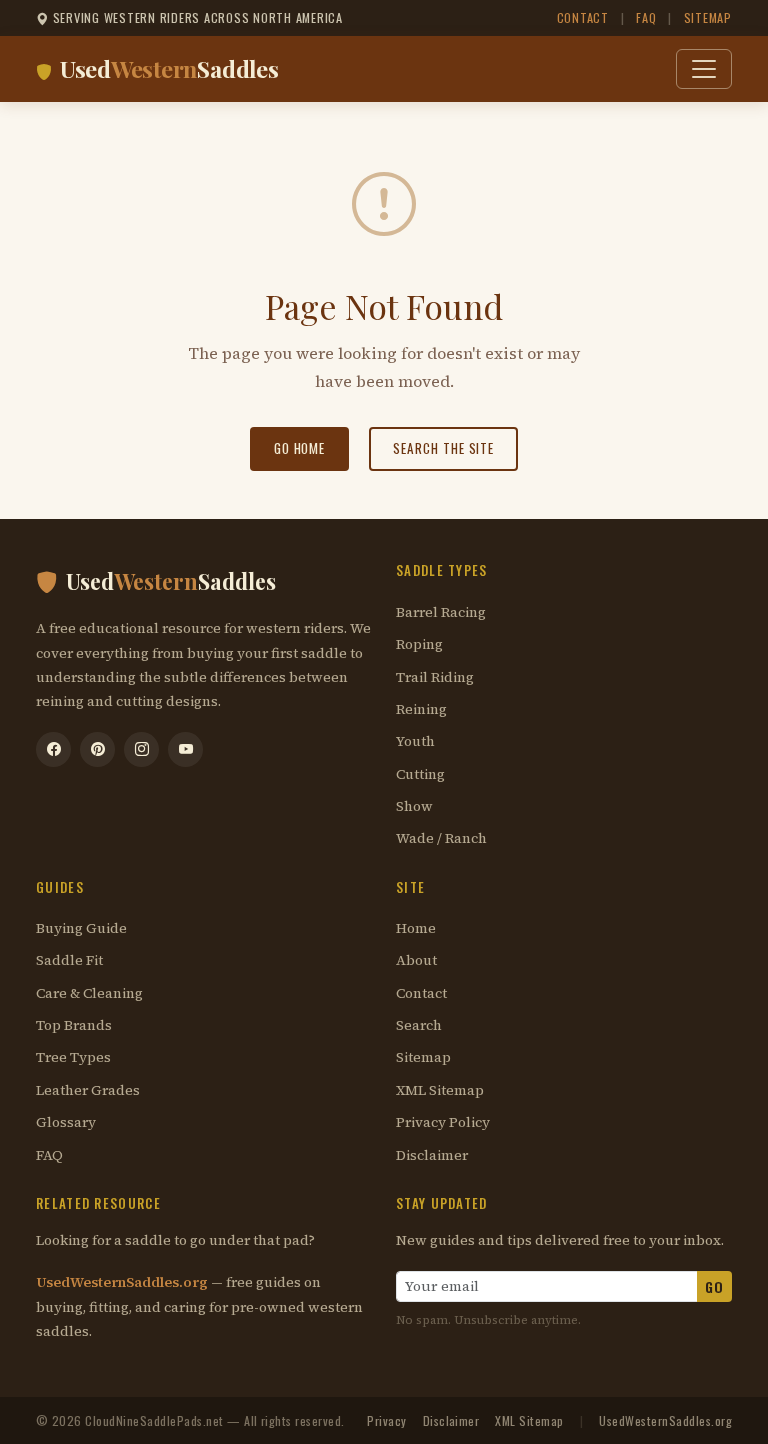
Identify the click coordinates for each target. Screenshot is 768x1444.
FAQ (646, 17)
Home (416, 928)
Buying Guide (81, 928)
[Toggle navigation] (704, 69)
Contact (583, 17)
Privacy (386, 1420)
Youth (415, 741)
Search (419, 1025)
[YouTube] (185, 749)
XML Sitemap (440, 1090)
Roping (419, 644)
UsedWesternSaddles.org (123, 1282)
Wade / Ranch (441, 838)
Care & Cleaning (89, 993)
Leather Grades (88, 1090)
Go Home (300, 448)
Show (414, 806)
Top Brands (74, 1025)
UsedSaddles (169, 68)
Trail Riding (435, 677)
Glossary (66, 1122)
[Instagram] (141, 749)
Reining (421, 709)
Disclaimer (432, 1155)
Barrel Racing (441, 612)
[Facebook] (53, 749)
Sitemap (708, 17)
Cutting (420, 774)
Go (714, 1286)
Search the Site (443, 448)
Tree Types (73, 1057)
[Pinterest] (97, 749)
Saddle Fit (69, 960)
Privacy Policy (443, 1122)
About (416, 960)
